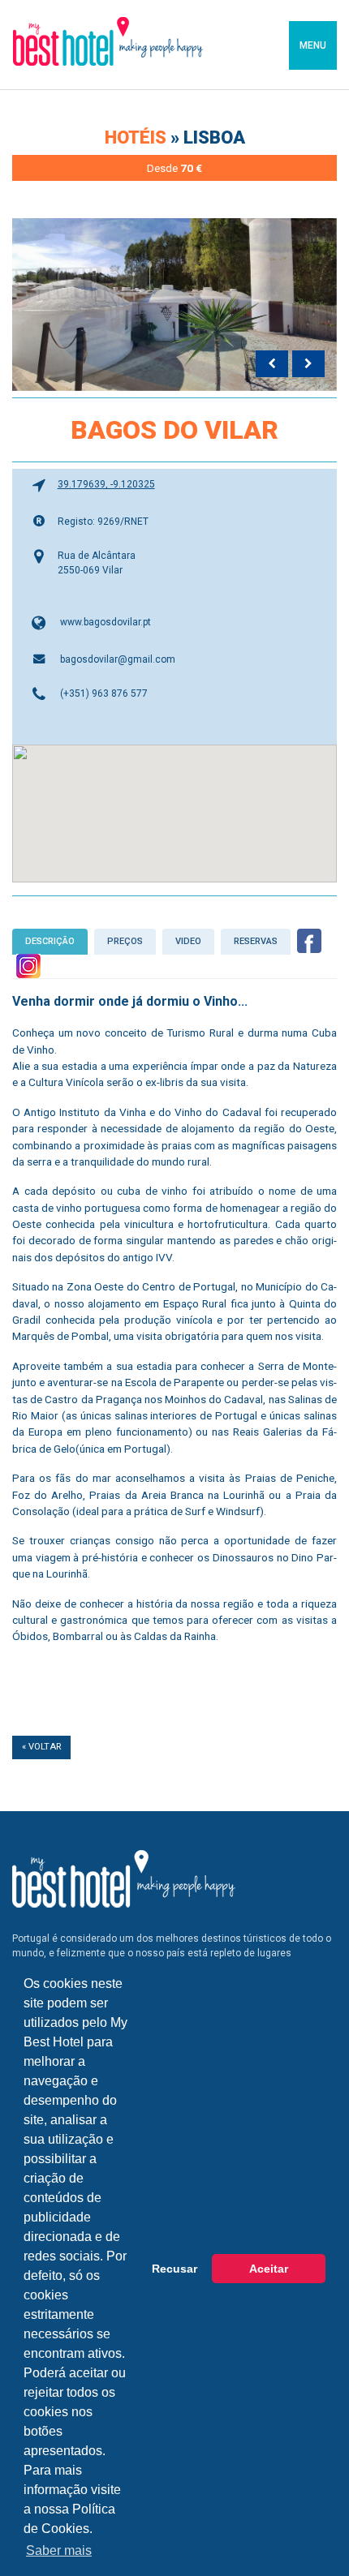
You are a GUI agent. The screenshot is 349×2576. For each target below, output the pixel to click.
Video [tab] (188, 941)
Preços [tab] (125, 941)
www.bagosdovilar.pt (106, 622)
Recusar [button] (174, 2269)
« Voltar (41, 1747)
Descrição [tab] (50, 941)
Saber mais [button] (59, 2550)
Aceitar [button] (269, 2269)
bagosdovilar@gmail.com (118, 659)
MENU (313, 45)
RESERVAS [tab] (256, 941)
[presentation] (272, 364)
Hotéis (138, 137)
